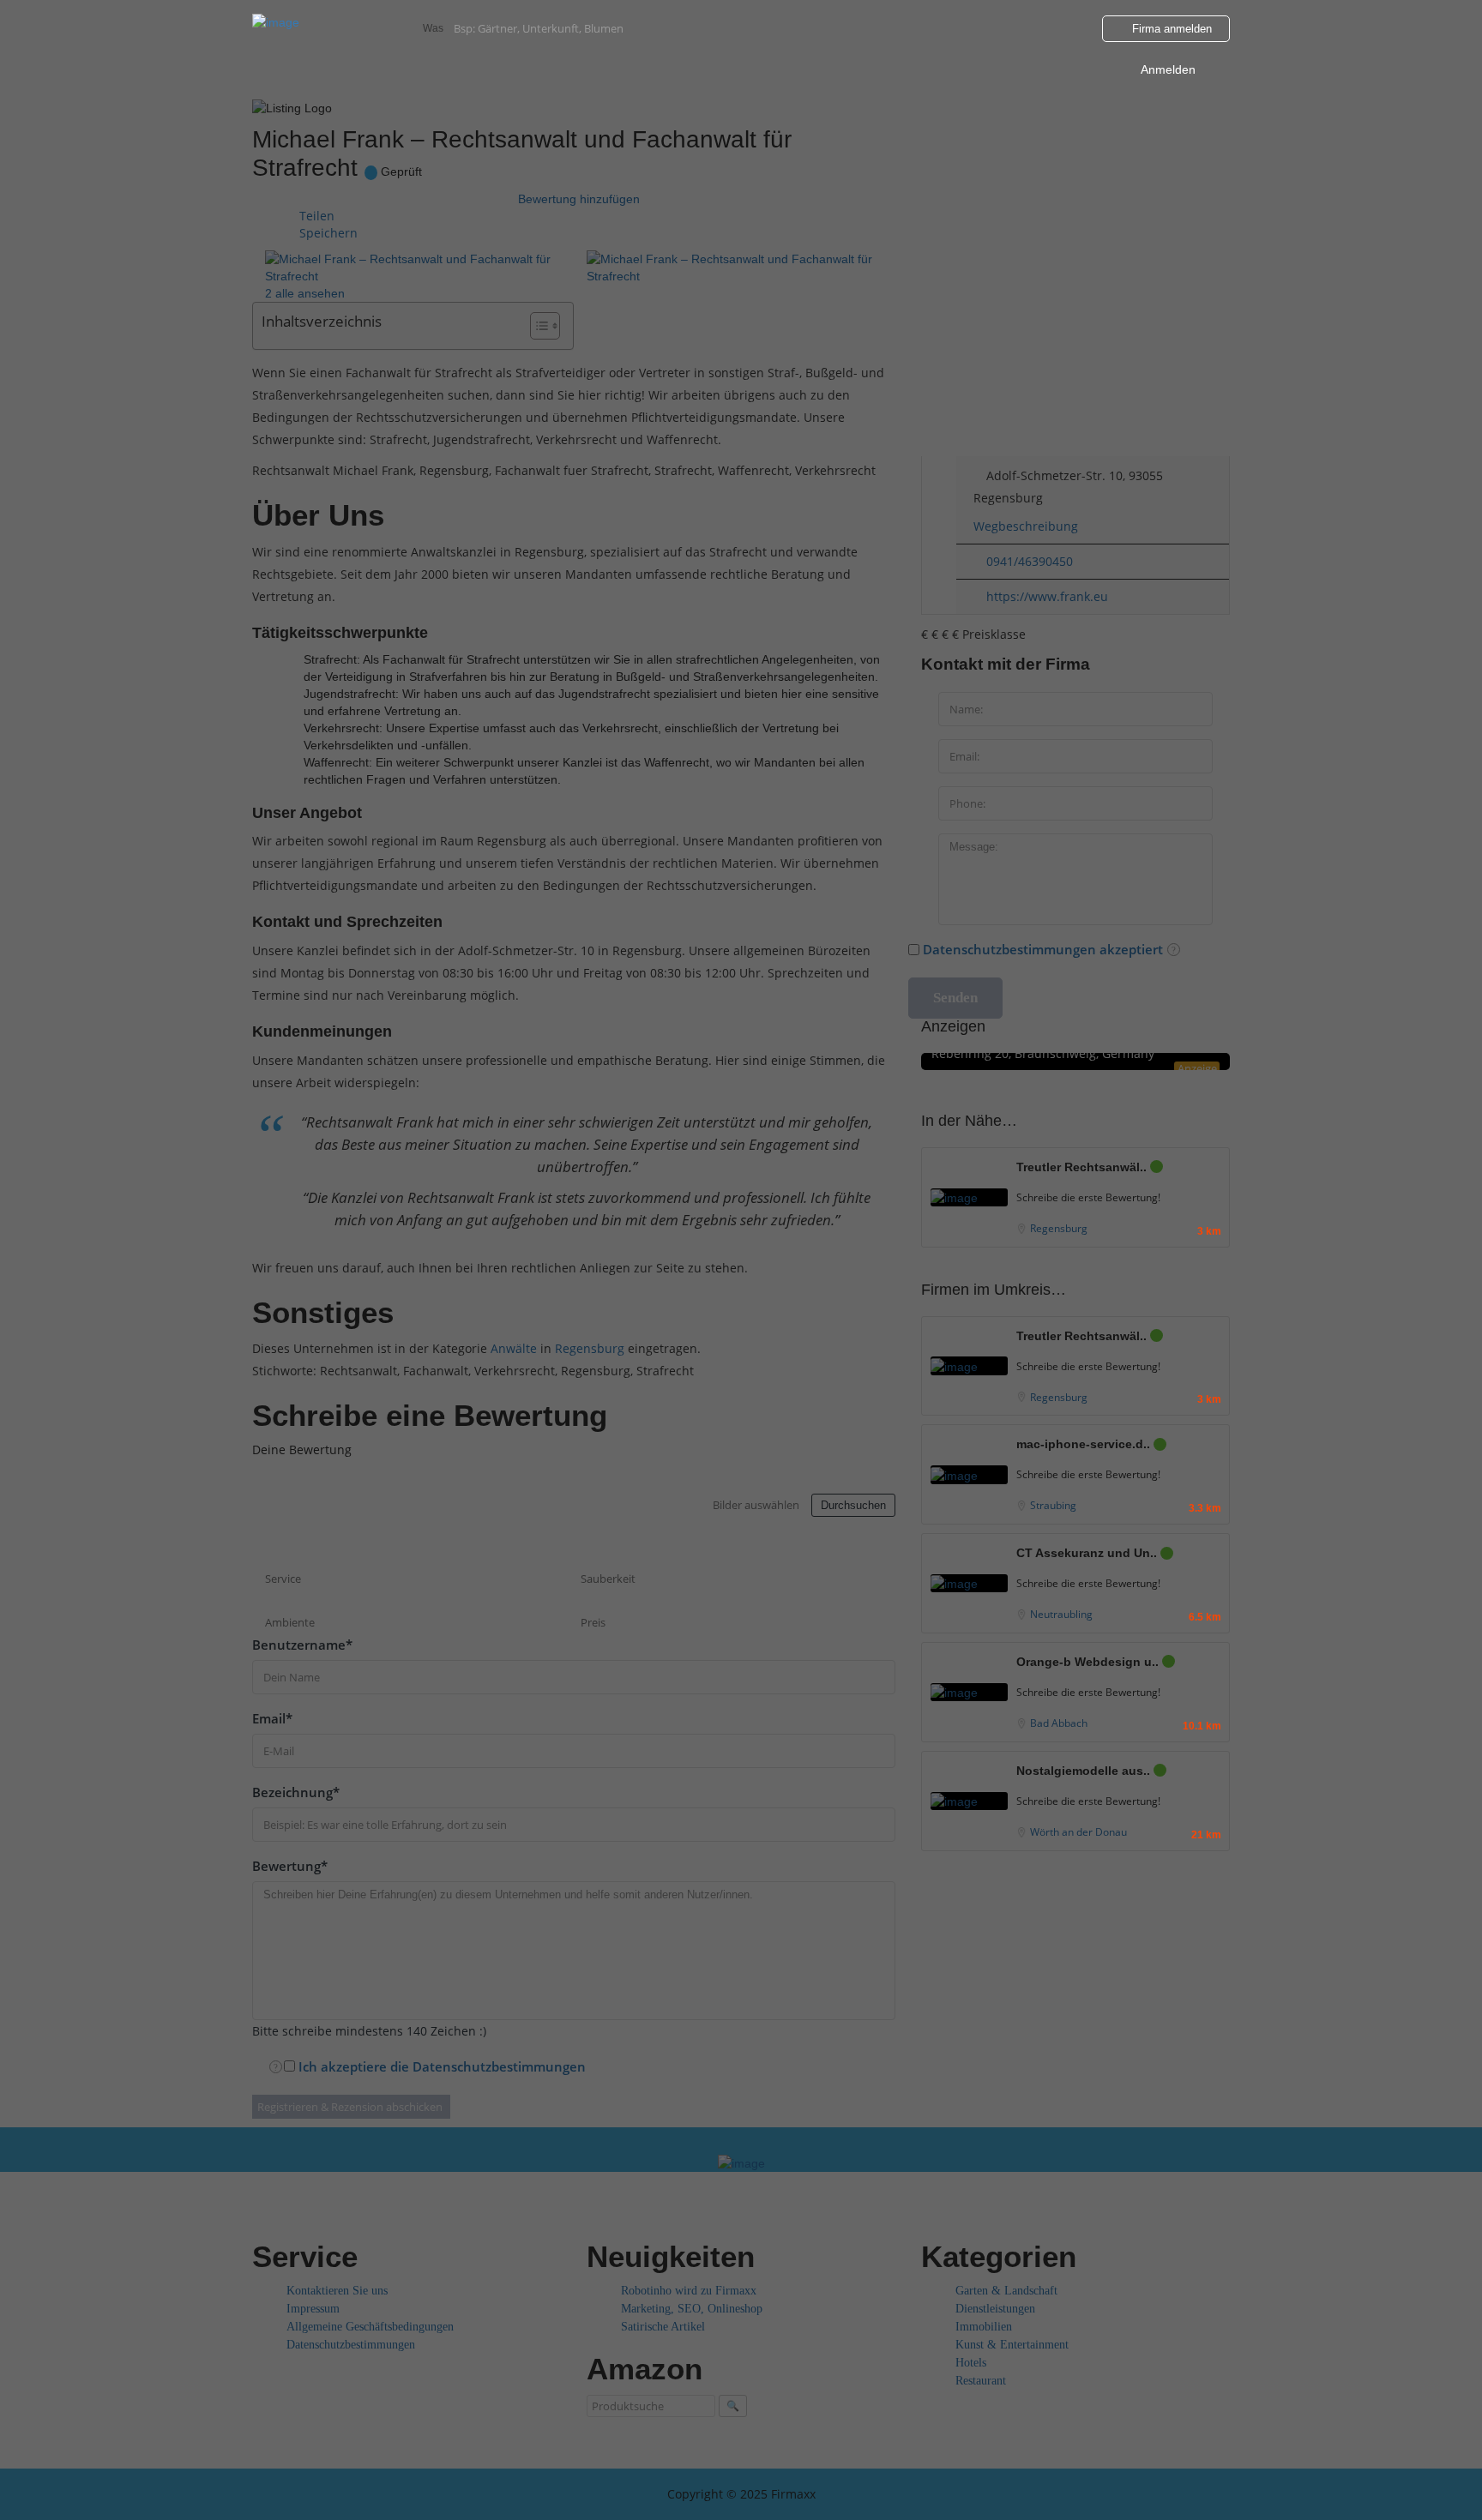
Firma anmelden (1170, 29)
